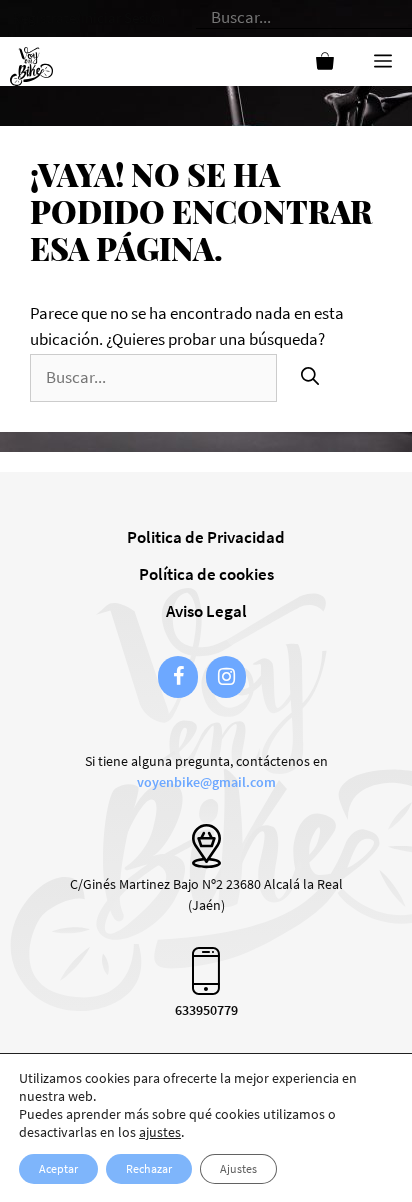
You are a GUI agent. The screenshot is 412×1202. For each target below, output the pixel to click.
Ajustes (238, 1168)
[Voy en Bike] (36, 61)
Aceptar (58, 1168)
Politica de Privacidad (206, 537)
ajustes (160, 1132)
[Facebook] (178, 677)
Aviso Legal (206, 611)
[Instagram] (226, 677)
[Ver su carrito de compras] (325, 61)
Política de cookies (206, 574)
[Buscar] (310, 376)
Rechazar (149, 1168)
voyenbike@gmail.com (206, 782)
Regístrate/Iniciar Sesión (88, 17)
